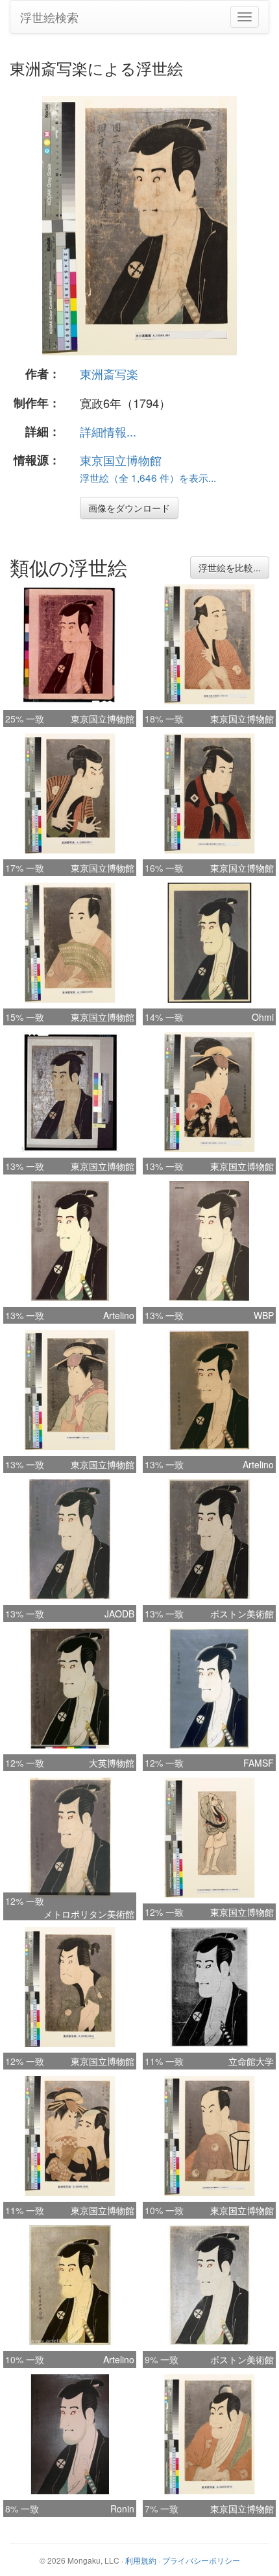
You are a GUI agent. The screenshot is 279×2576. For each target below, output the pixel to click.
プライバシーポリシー (201, 2560)
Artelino (119, 1315)
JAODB (119, 1614)
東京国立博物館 (121, 460)
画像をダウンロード (129, 508)
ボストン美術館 (242, 1614)
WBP (264, 1315)
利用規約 (141, 2560)
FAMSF (259, 1763)
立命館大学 (251, 2061)
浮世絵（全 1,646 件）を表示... (148, 477)
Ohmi (263, 1017)
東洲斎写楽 (109, 374)
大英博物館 (112, 1763)
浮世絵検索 (49, 17)
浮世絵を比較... (230, 567)
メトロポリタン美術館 (89, 1914)
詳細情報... (108, 431)
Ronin (122, 2509)
